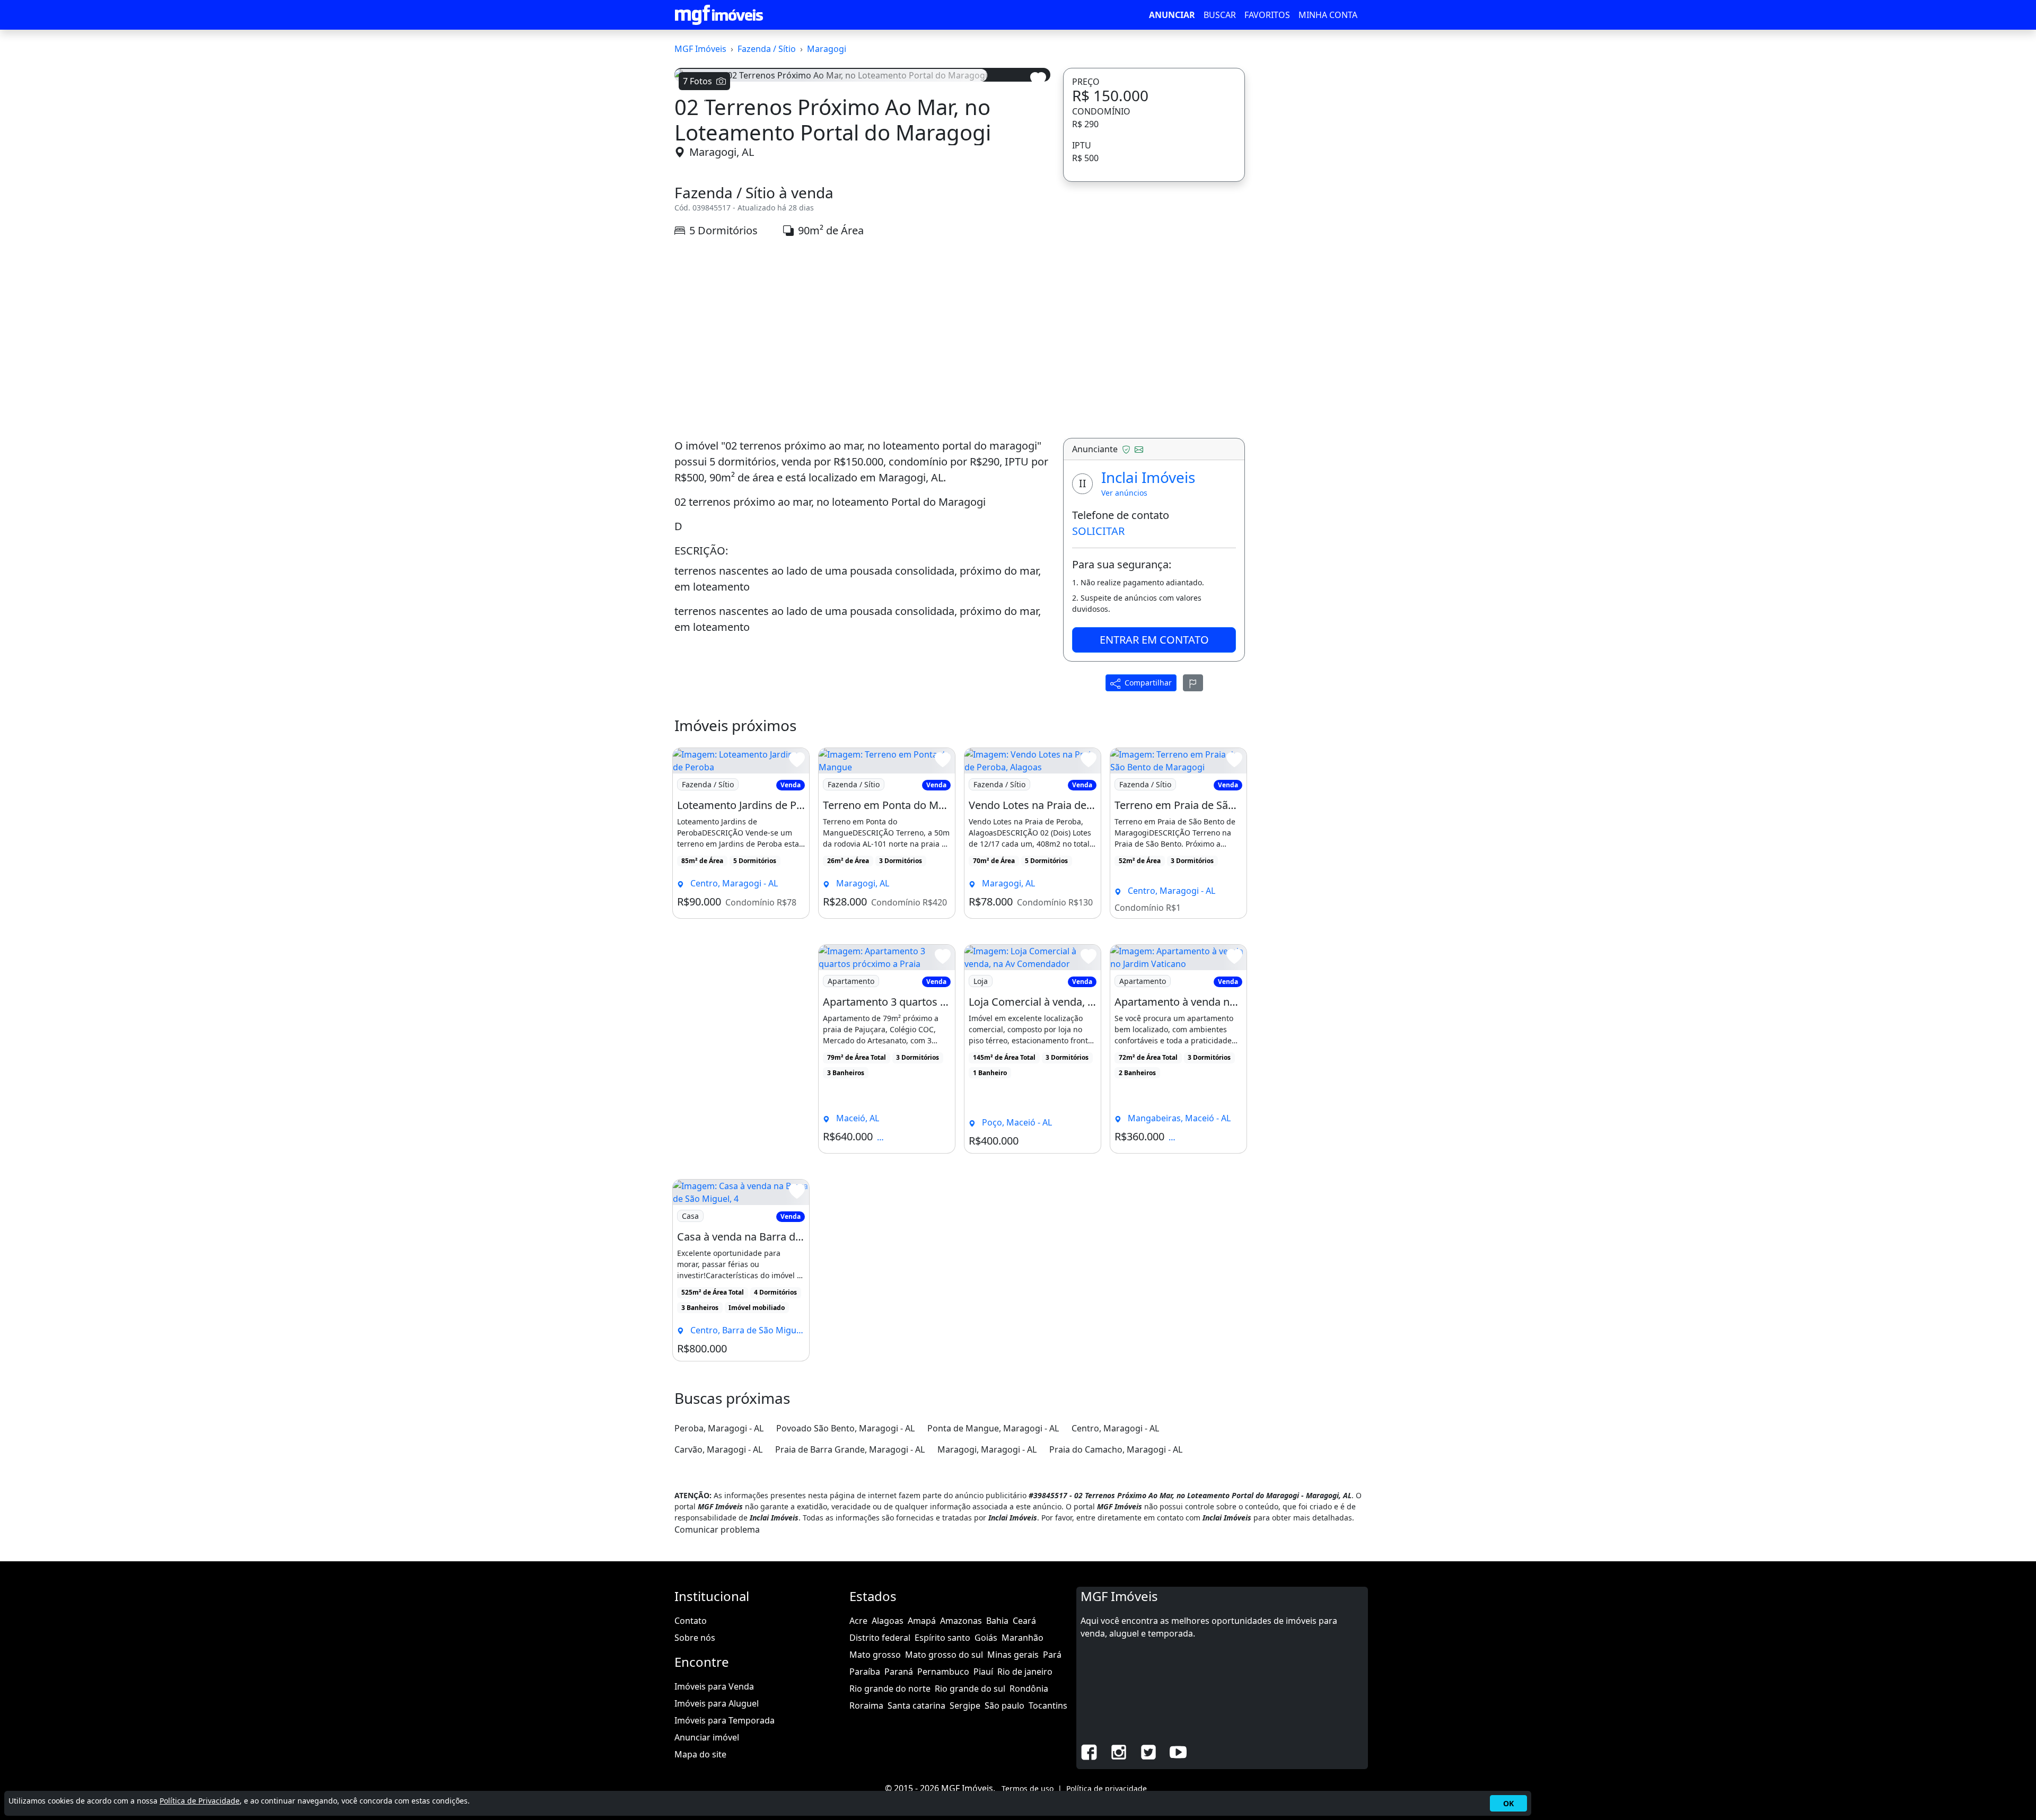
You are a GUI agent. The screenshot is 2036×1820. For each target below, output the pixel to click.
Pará (1052, 1655)
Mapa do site (700, 1754)
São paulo (1004, 1705)
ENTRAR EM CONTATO (1154, 640)
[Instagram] (1119, 1751)
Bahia (997, 1621)
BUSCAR (1220, 15)
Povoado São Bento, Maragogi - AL (845, 1428)
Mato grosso (875, 1655)
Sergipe (965, 1705)
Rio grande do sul (970, 1689)
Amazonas (961, 1621)
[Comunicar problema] (1193, 683)
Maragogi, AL (722, 152)
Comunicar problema (717, 1529)
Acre (858, 1621)
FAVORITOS (1267, 15)
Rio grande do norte (890, 1689)
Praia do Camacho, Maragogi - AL (1116, 1449)
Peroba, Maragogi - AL (719, 1428)
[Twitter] (1148, 1751)
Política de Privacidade (200, 1801)
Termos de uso (1028, 1788)
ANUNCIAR (1172, 15)
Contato (691, 1621)
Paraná (899, 1672)
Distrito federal (880, 1638)
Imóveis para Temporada (725, 1720)
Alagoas (888, 1621)
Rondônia (1029, 1689)
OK (1508, 1803)
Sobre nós (695, 1638)
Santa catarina (916, 1705)
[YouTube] (1178, 1751)
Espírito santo (942, 1638)
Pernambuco (943, 1672)
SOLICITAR (1098, 531)
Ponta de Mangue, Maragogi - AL (993, 1428)
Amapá (922, 1621)
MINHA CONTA (1328, 15)
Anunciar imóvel (707, 1737)
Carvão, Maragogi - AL (718, 1449)
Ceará (1024, 1621)
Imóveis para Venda (714, 1686)
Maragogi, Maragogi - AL (987, 1449)
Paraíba (865, 1672)
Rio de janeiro (1025, 1672)
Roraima (866, 1705)
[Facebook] (1089, 1751)
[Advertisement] (862, 338)
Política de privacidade (1107, 1788)
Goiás (986, 1638)
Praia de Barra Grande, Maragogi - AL (850, 1449)
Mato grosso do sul (944, 1655)
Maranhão (1023, 1638)
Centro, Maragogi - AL (1115, 1428)
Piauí (983, 1672)
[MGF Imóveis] (719, 15)
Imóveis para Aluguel (717, 1703)
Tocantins (1048, 1705)
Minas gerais (1013, 1655)
